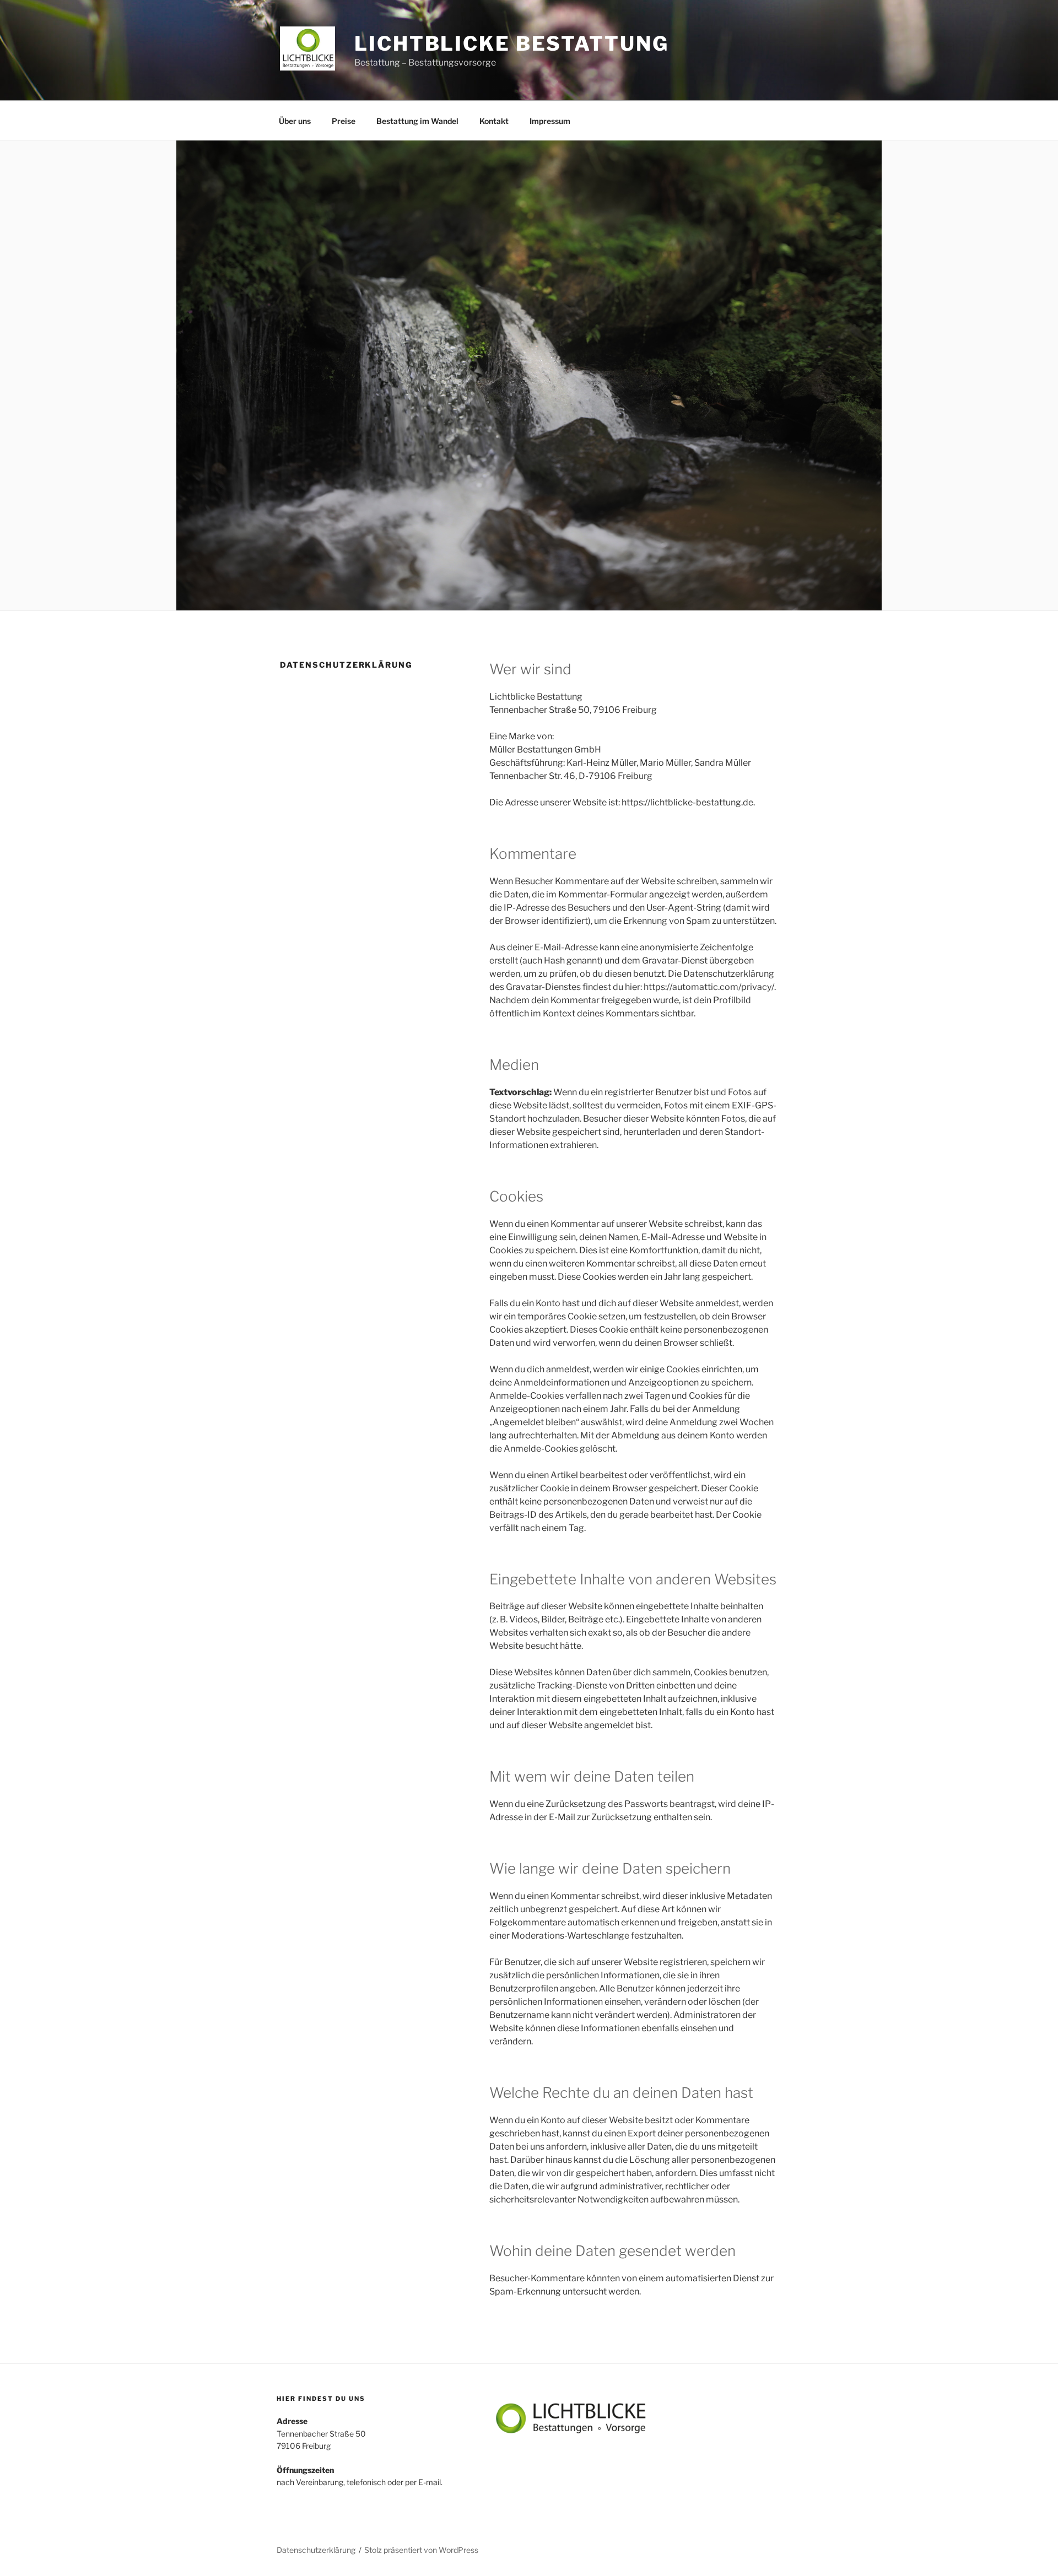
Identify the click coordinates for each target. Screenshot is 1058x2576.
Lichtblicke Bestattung (511, 44)
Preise (344, 121)
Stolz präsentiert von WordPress (421, 2550)
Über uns (295, 121)
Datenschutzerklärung (316, 2550)
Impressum (550, 121)
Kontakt (494, 121)
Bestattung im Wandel (417, 121)
